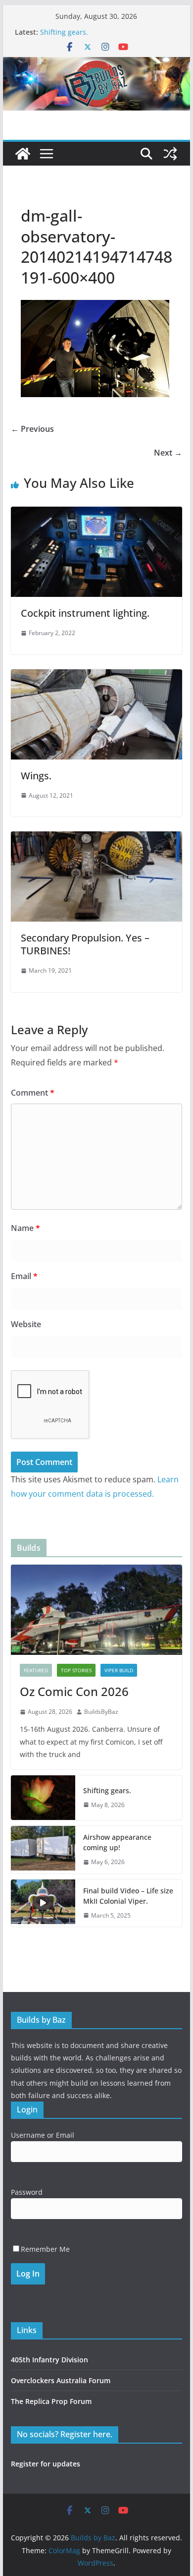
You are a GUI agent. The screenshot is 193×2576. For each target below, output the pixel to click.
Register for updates (46, 2464)
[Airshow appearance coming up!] (43, 1850)
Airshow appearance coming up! (117, 1842)
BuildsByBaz (101, 1712)
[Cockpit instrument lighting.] (96, 514)
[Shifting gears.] (43, 1798)
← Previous (32, 429)
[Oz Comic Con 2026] (96, 1610)
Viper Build (119, 1670)
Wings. (36, 776)
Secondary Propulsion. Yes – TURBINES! (85, 944)
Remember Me (45, 2249)
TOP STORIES (76, 1670)
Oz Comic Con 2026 (74, 1691)
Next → (168, 453)
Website (26, 1324)
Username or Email (43, 2135)
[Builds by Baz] (96, 64)
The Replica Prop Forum (51, 2401)
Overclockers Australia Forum (61, 2380)
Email (24, 1276)
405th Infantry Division (49, 2360)
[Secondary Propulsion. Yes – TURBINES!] (96, 838)
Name (25, 1228)
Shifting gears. (64, 32)
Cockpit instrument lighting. (85, 613)
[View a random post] (170, 154)
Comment (33, 1093)
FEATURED (36, 1670)
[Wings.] (96, 676)
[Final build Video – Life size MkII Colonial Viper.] (43, 1903)
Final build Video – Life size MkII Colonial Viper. (128, 1896)
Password (27, 2192)
